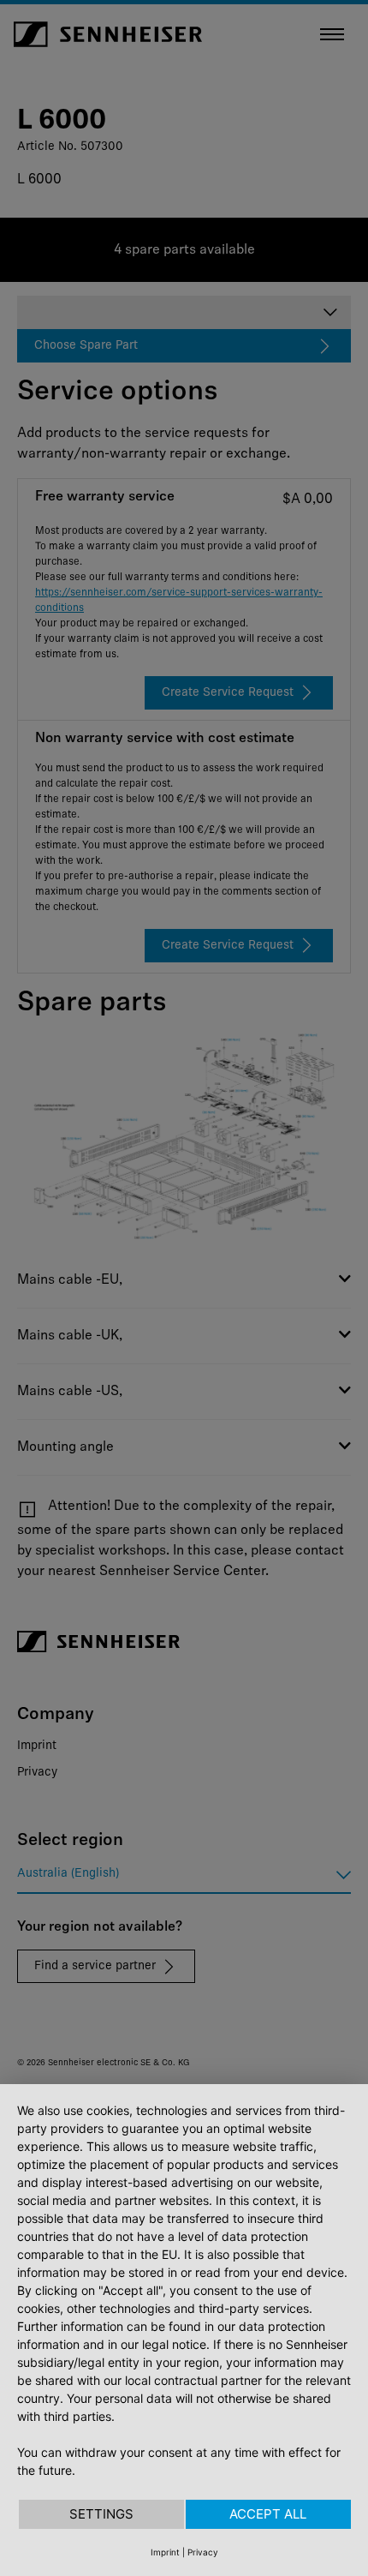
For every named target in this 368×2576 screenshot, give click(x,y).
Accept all (268, 2514)
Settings (101, 2514)
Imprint (165, 2552)
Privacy (203, 2552)
